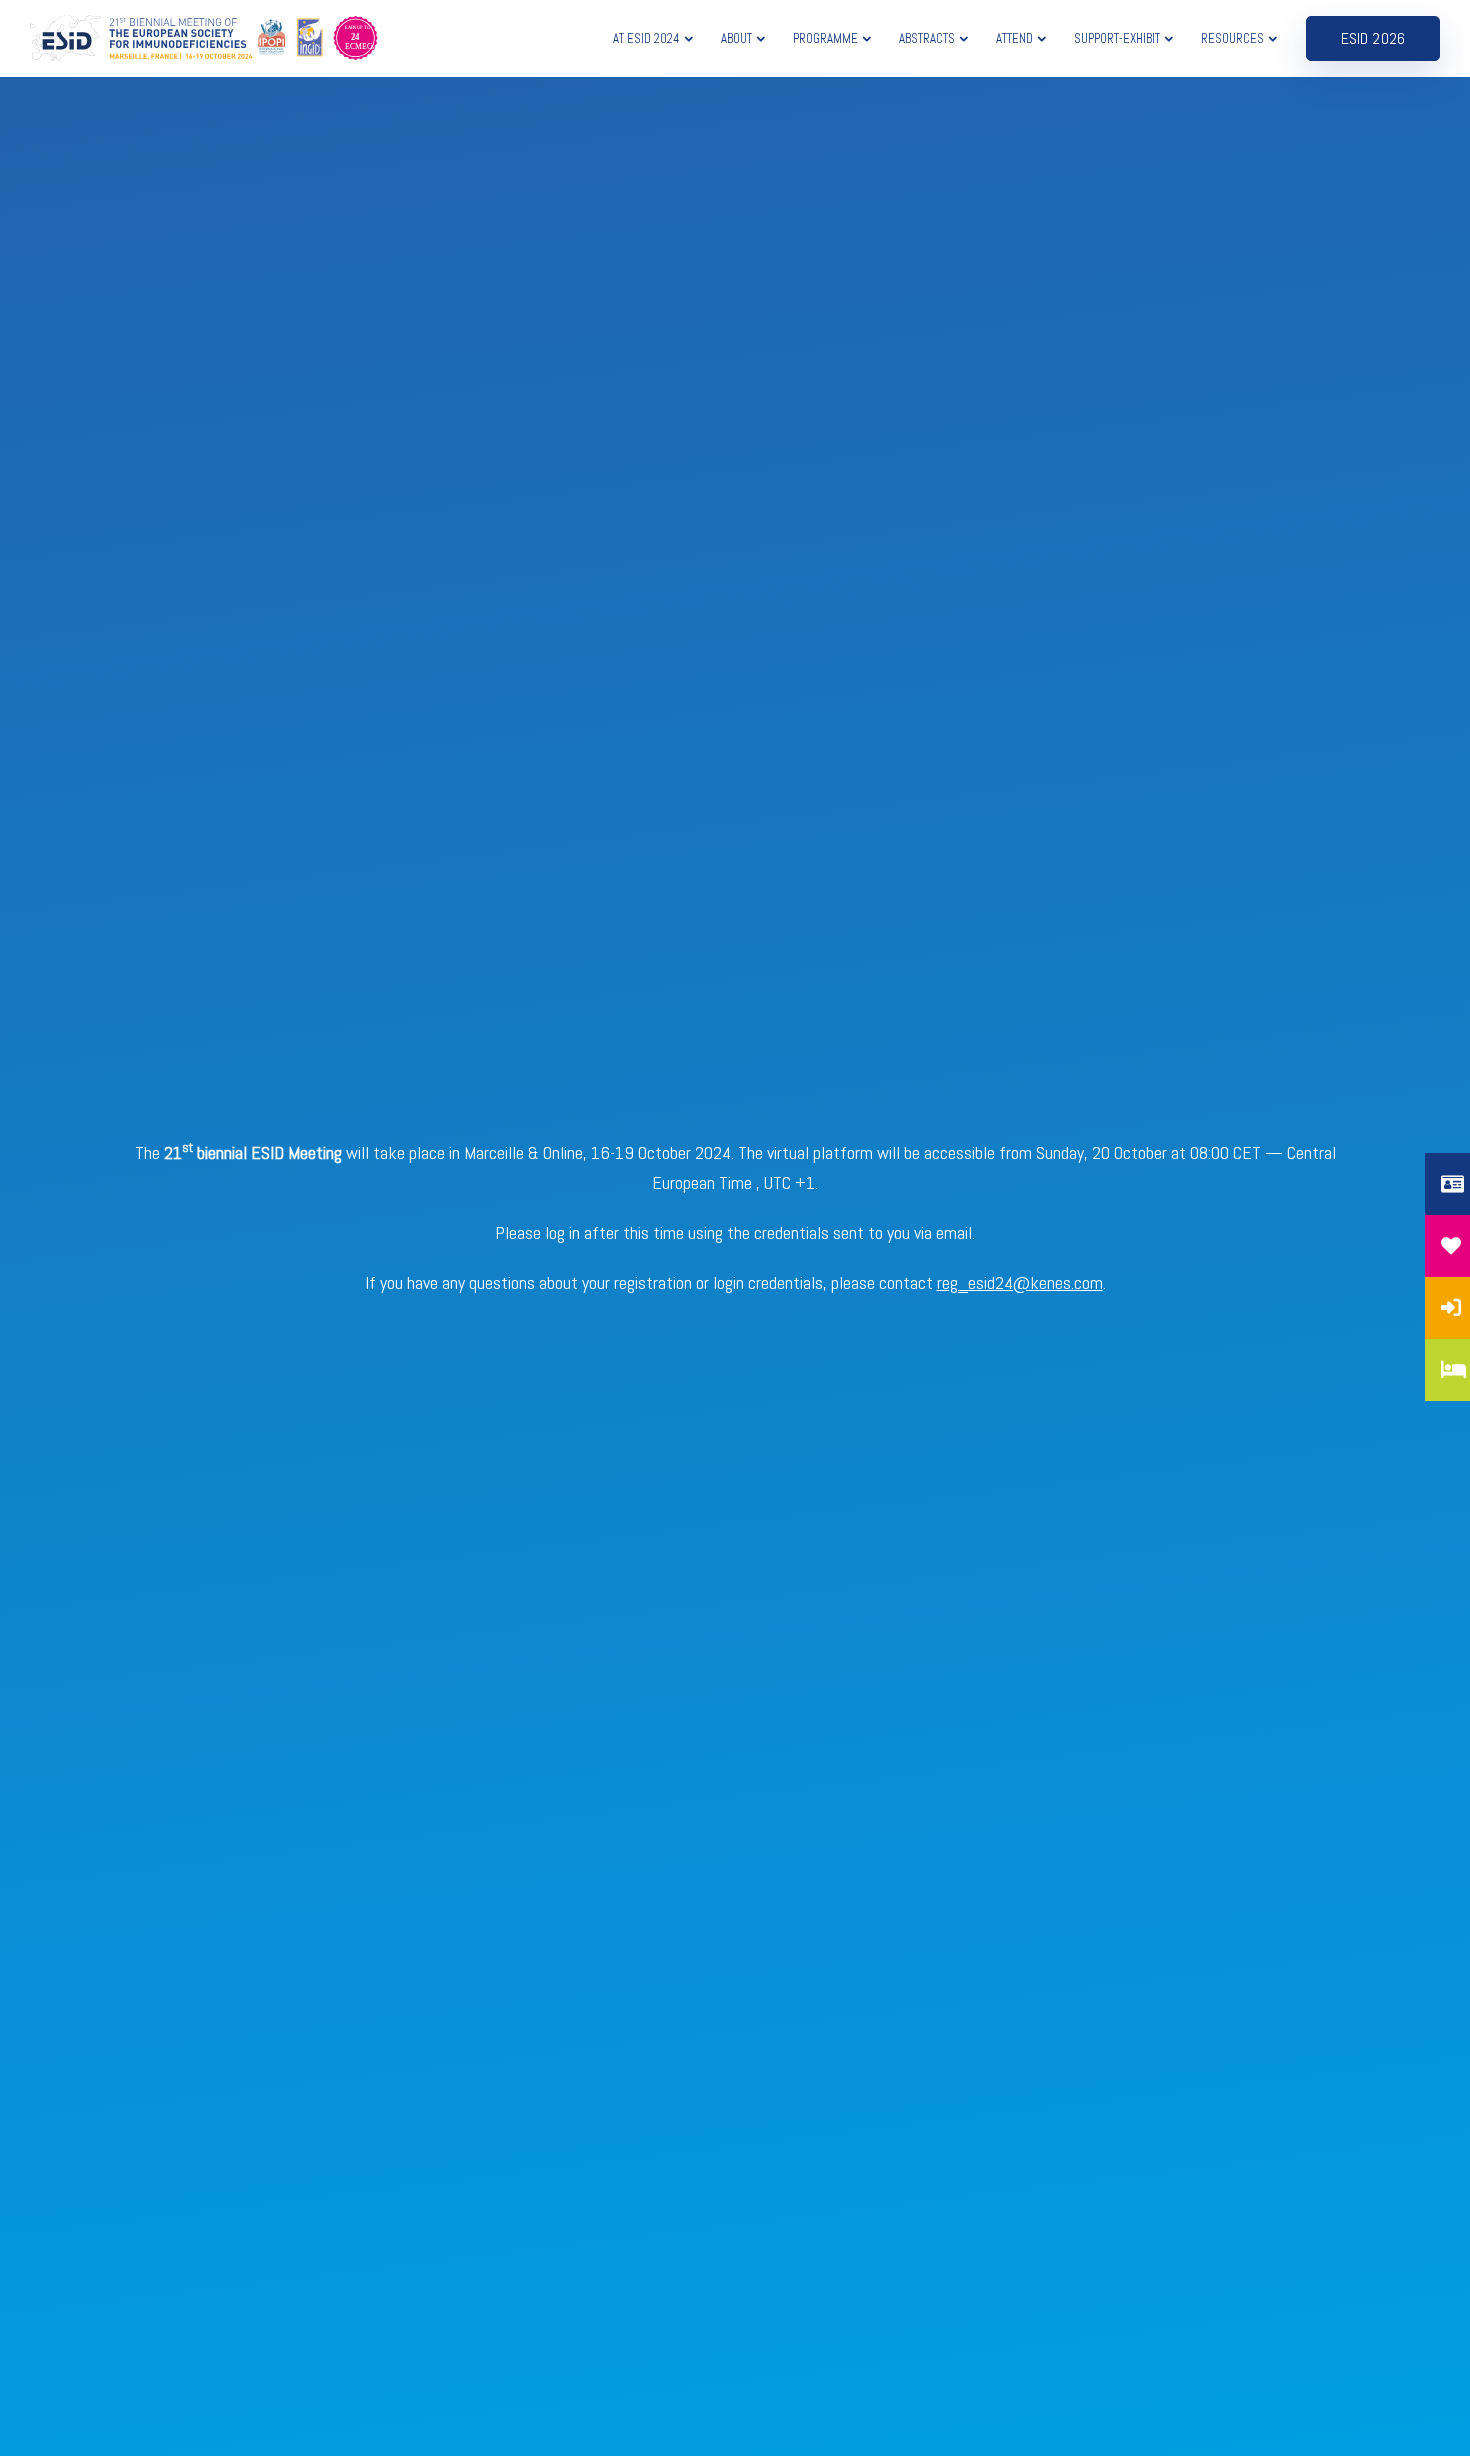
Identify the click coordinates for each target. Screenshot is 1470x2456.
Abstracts (927, 38)
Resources (1232, 38)
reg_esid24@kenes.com (1020, 1282)
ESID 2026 (1373, 38)
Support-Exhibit (1117, 38)
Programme (825, 38)
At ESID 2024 (646, 38)
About (736, 38)
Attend (1014, 38)
